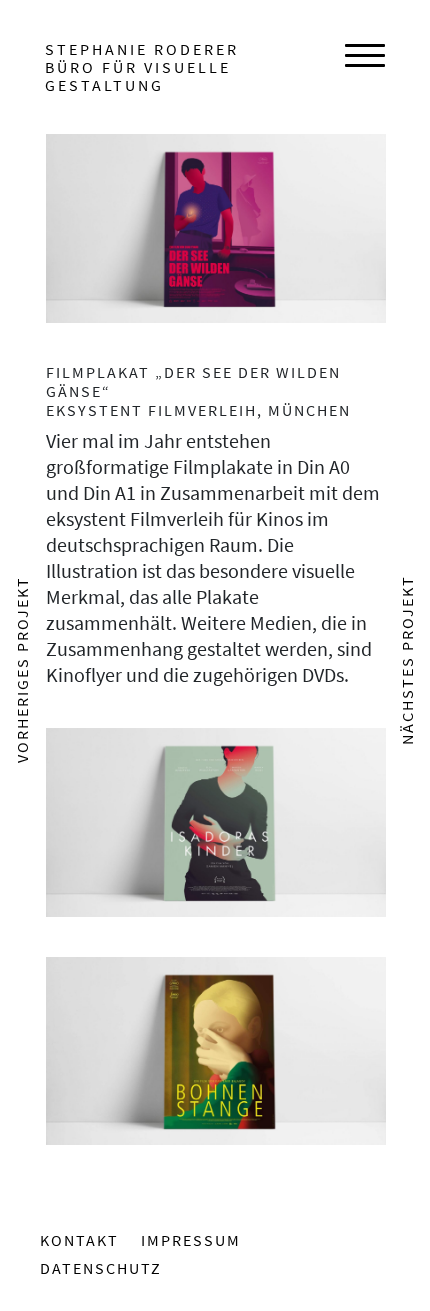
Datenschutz (101, 1268)
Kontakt (79, 1240)
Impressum (191, 1240)
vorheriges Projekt (22, 669)
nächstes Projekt (407, 660)
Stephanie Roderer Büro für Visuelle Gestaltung (142, 67)
